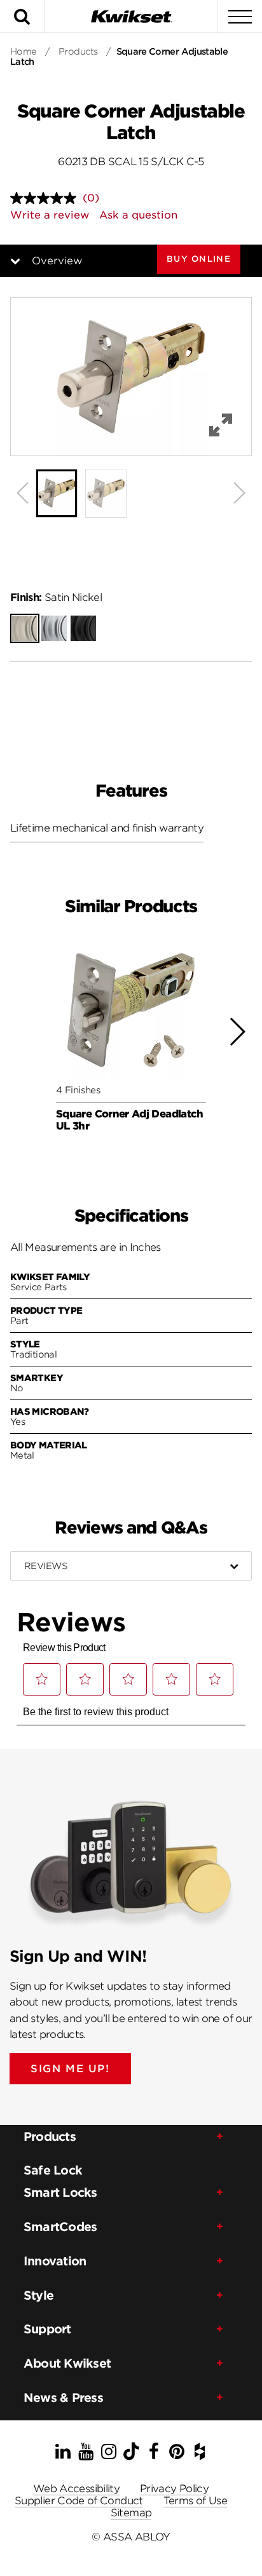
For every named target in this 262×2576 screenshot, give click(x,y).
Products (78, 51)
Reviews (45, 1566)
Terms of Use (195, 2501)
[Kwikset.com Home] (131, 16)
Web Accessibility (76, 2489)
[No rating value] (46, 198)
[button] (199, 259)
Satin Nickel (56, 597)
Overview (57, 261)
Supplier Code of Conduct (79, 2501)
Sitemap (131, 2513)
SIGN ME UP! (70, 2069)
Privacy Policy (174, 2489)
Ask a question (138, 215)
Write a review (50, 215)
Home (24, 51)
